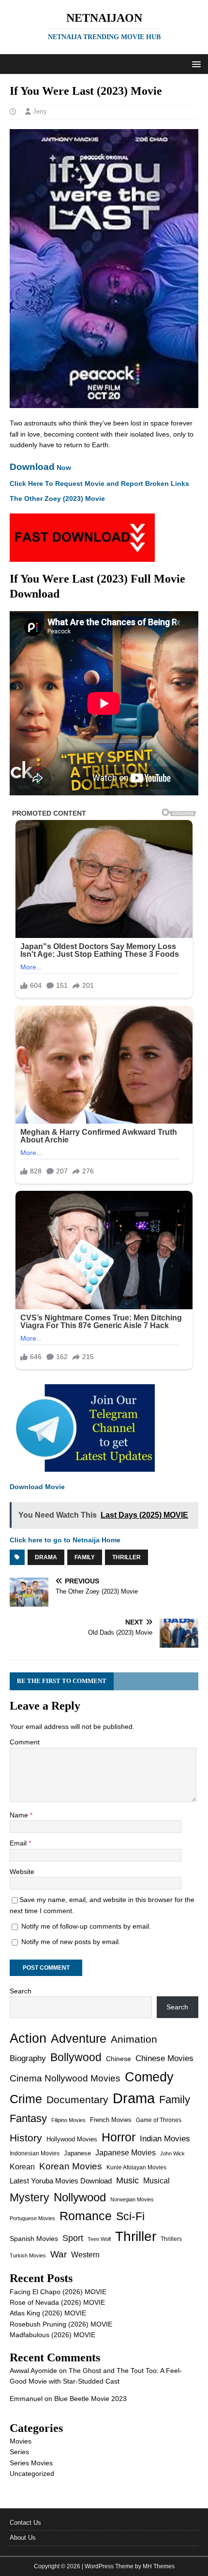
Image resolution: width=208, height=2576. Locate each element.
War (59, 2254)
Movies (21, 2441)
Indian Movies (165, 2139)
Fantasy (28, 2118)
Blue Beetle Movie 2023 (90, 2399)
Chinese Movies (164, 2058)
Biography (28, 2058)
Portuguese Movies (32, 2218)
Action (28, 2038)
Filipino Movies (68, 2120)
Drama (46, 1557)
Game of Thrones (159, 2120)
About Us (23, 2538)
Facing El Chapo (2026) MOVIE (58, 2292)
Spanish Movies (34, 2239)
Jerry (40, 111)
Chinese (119, 2059)
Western (85, 2255)
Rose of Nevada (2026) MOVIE (57, 2302)
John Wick (172, 2153)
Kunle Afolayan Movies (136, 2167)
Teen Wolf (99, 2239)
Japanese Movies (126, 2153)
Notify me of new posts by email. (71, 1942)
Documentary (77, 2100)
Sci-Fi (130, 2216)
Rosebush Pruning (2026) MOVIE (61, 2324)
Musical (156, 2181)
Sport (73, 2238)
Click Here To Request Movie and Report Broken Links (99, 483)
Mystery (30, 2197)
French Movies (111, 2120)
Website (22, 1872)
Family (85, 1557)
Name (20, 1815)
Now (40, 468)
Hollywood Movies (72, 2139)
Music (127, 2181)
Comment (25, 1742)
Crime (26, 2099)
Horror (119, 2137)
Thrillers (171, 2239)
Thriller (126, 1557)
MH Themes (159, 2566)
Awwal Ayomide (33, 2371)
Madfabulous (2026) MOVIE (52, 2335)
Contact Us (25, 2523)
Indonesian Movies (35, 2153)
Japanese (77, 2153)
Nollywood (80, 2197)
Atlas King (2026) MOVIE (48, 2313)
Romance (86, 2216)
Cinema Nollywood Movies (65, 2078)
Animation (134, 2039)
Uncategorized (32, 2474)
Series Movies (31, 2463)
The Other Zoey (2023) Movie (57, 498)
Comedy (149, 2077)
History (26, 2138)
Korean (22, 2167)
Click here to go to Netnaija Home (65, 1540)
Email (19, 1843)
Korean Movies (71, 2166)
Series (19, 2452)
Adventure (79, 2039)
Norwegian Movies (132, 2199)
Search (21, 1991)
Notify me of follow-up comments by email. (86, 1926)
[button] (195, 64)
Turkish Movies (28, 2255)
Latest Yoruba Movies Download (61, 2181)
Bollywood (76, 2057)
